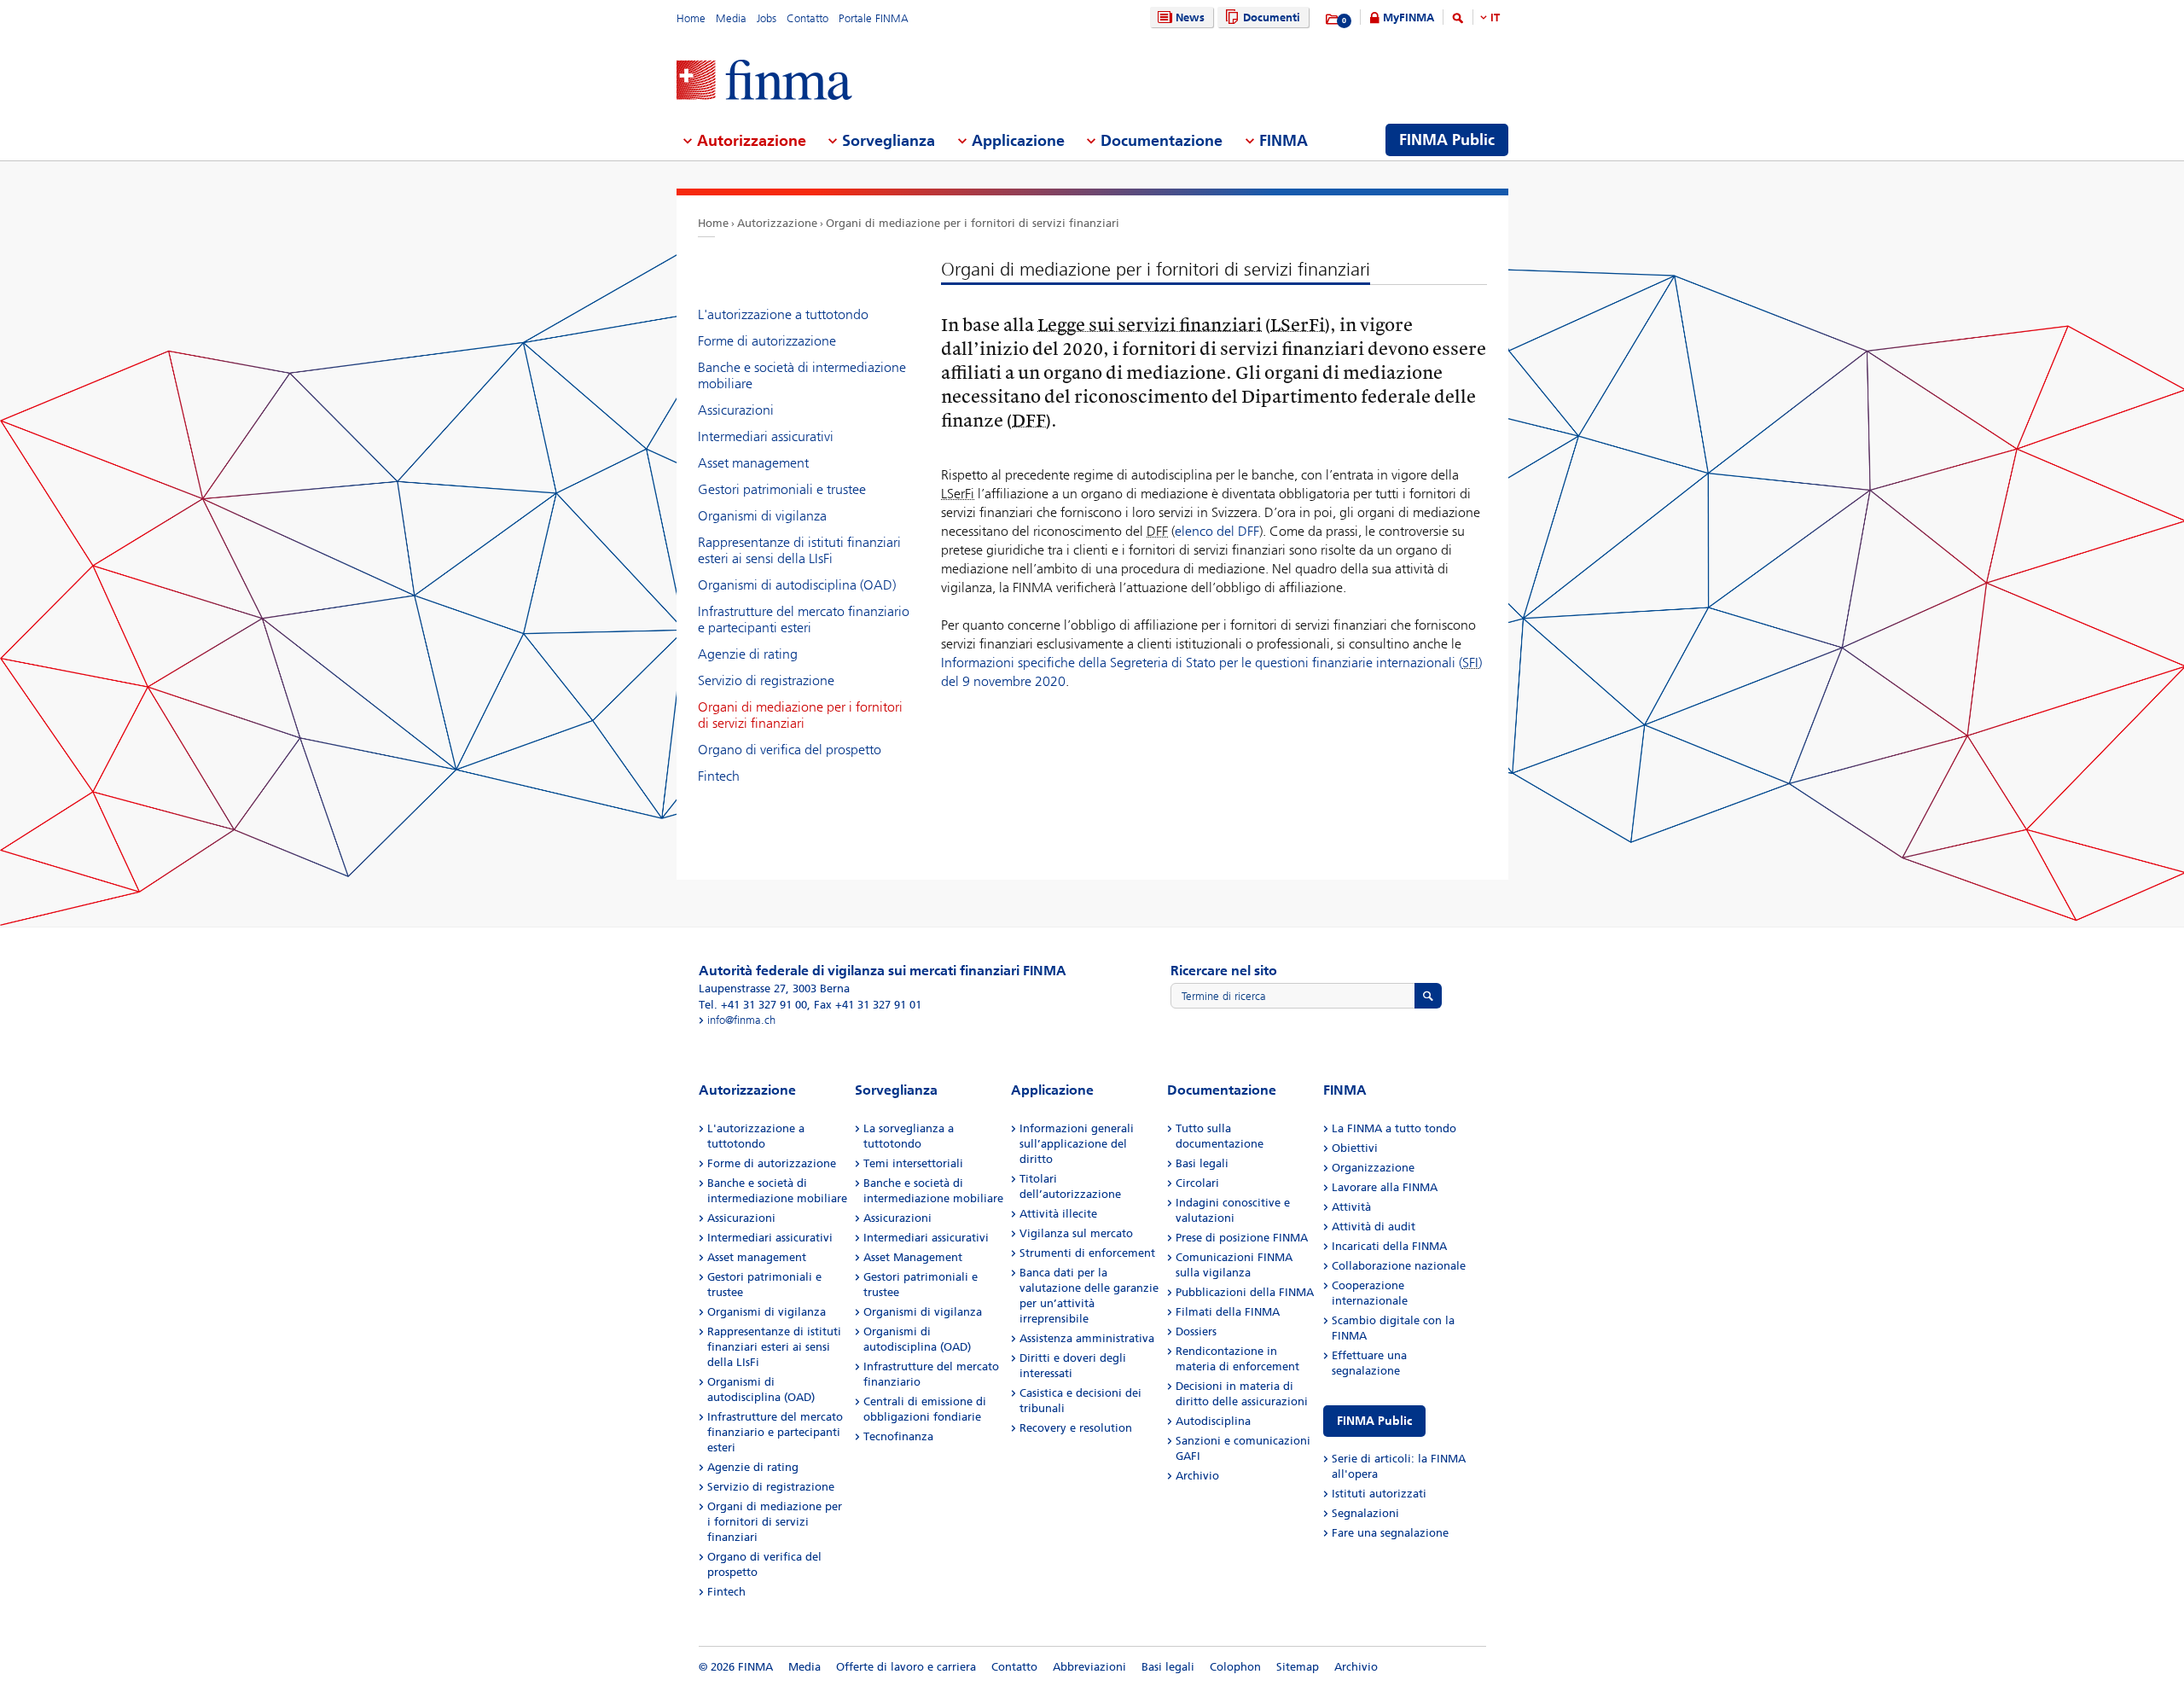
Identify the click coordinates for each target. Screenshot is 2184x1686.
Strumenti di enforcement (1087, 1253)
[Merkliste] (1333, 20)
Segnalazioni (1365, 1513)
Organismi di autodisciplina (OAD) (797, 585)
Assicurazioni (736, 410)
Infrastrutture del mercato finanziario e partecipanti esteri (804, 619)
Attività (1351, 1207)
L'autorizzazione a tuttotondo (783, 314)
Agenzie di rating (748, 654)
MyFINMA (1409, 17)
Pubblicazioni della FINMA (1245, 1292)
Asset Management (913, 1257)
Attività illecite (1058, 1214)
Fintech (719, 776)
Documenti (1272, 17)
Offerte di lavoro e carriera (906, 1667)
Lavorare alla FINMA (1385, 1187)
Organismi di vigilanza (762, 516)
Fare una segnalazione (1390, 1533)
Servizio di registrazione (766, 680)
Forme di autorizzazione (767, 341)
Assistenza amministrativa (1087, 1338)
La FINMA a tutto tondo (1394, 1128)
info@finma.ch (741, 1020)
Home (691, 18)
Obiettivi (1355, 1148)
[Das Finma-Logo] (764, 81)
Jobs (767, 18)
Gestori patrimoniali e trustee (782, 489)
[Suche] (1458, 21)
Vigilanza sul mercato (1076, 1233)
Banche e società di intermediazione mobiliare (802, 375)
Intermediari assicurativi (766, 436)
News (1190, 17)
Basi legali (1202, 1163)
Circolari (1197, 1183)
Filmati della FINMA (1228, 1312)
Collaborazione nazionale (1399, 1266)
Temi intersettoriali (913, 1163)
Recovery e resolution (1076, 1428)
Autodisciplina (1213, 1421)
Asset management (753, 463)
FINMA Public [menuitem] (1447, 140)
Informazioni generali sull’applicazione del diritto (1077, 1144)
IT (1495, 17)
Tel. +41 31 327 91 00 (753, 1005)
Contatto (807, 18)
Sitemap (1298, 1667)
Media (731, 18)
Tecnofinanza (898, 1436)
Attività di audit (1374, 1227)
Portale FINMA (874, 18)
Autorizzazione (777, 223)
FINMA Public (1374, 1421)
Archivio (1197, 1476)
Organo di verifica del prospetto (790, 750)
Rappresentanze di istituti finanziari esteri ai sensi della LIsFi (799, 550)
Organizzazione (1373, 1168)
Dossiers (1196, 1331)
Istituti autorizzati (1379, 1494)
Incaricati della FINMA (1389, 1246)
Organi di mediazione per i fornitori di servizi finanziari (973, 223)
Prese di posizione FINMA (1242, 1238)
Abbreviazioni (1089, 1667)
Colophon (1235, 1667)
